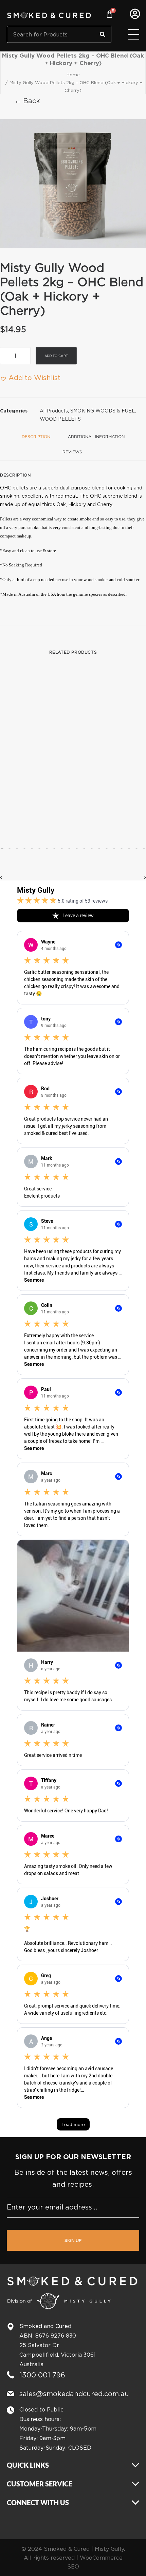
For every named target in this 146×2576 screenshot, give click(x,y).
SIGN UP (73, 2240)
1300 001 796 (42, 2375)
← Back (27, 101)
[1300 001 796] (11, 2375)
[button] (73, 184)
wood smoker (96, 580)
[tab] (96, 439)
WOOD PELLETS (60, 419)
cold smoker (128, 580)
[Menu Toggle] (134, 35)
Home (73, 75)
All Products (54, 411)
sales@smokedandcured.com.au (74, 2394)
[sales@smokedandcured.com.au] (11, 2393)
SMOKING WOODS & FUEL (103, 411)
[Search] (103, 34)
